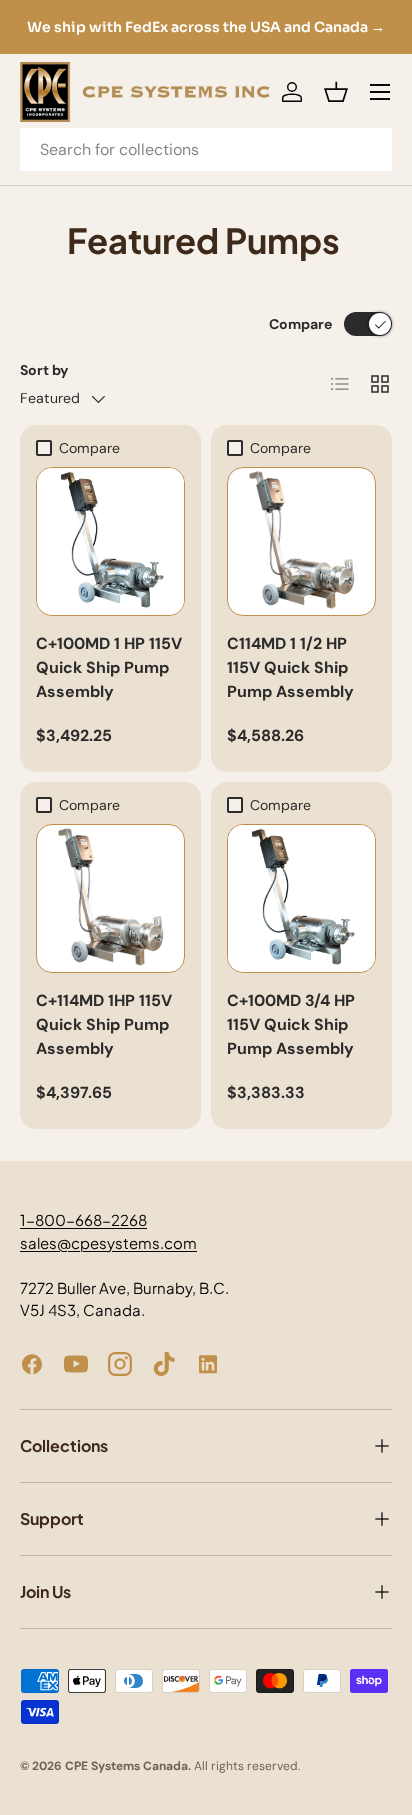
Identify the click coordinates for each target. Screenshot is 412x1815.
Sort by (44, 370)
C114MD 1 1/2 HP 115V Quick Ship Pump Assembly (290, 667)
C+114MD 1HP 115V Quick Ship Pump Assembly (104, 1024)
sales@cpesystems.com (108, 1242)
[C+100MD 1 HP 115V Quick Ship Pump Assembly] (110, 541)
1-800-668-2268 (83, 1219)
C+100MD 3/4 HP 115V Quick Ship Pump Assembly (291, 1024)
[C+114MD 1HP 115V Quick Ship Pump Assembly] (110, 898)
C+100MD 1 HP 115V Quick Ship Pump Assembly (109, 667)
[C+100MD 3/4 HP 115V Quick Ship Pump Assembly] (301, 898)
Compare (300, 324)
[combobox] (206, 149)
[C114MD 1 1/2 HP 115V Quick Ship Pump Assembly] (301, 541)
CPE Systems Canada (126, 1766)
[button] (336, 92)
